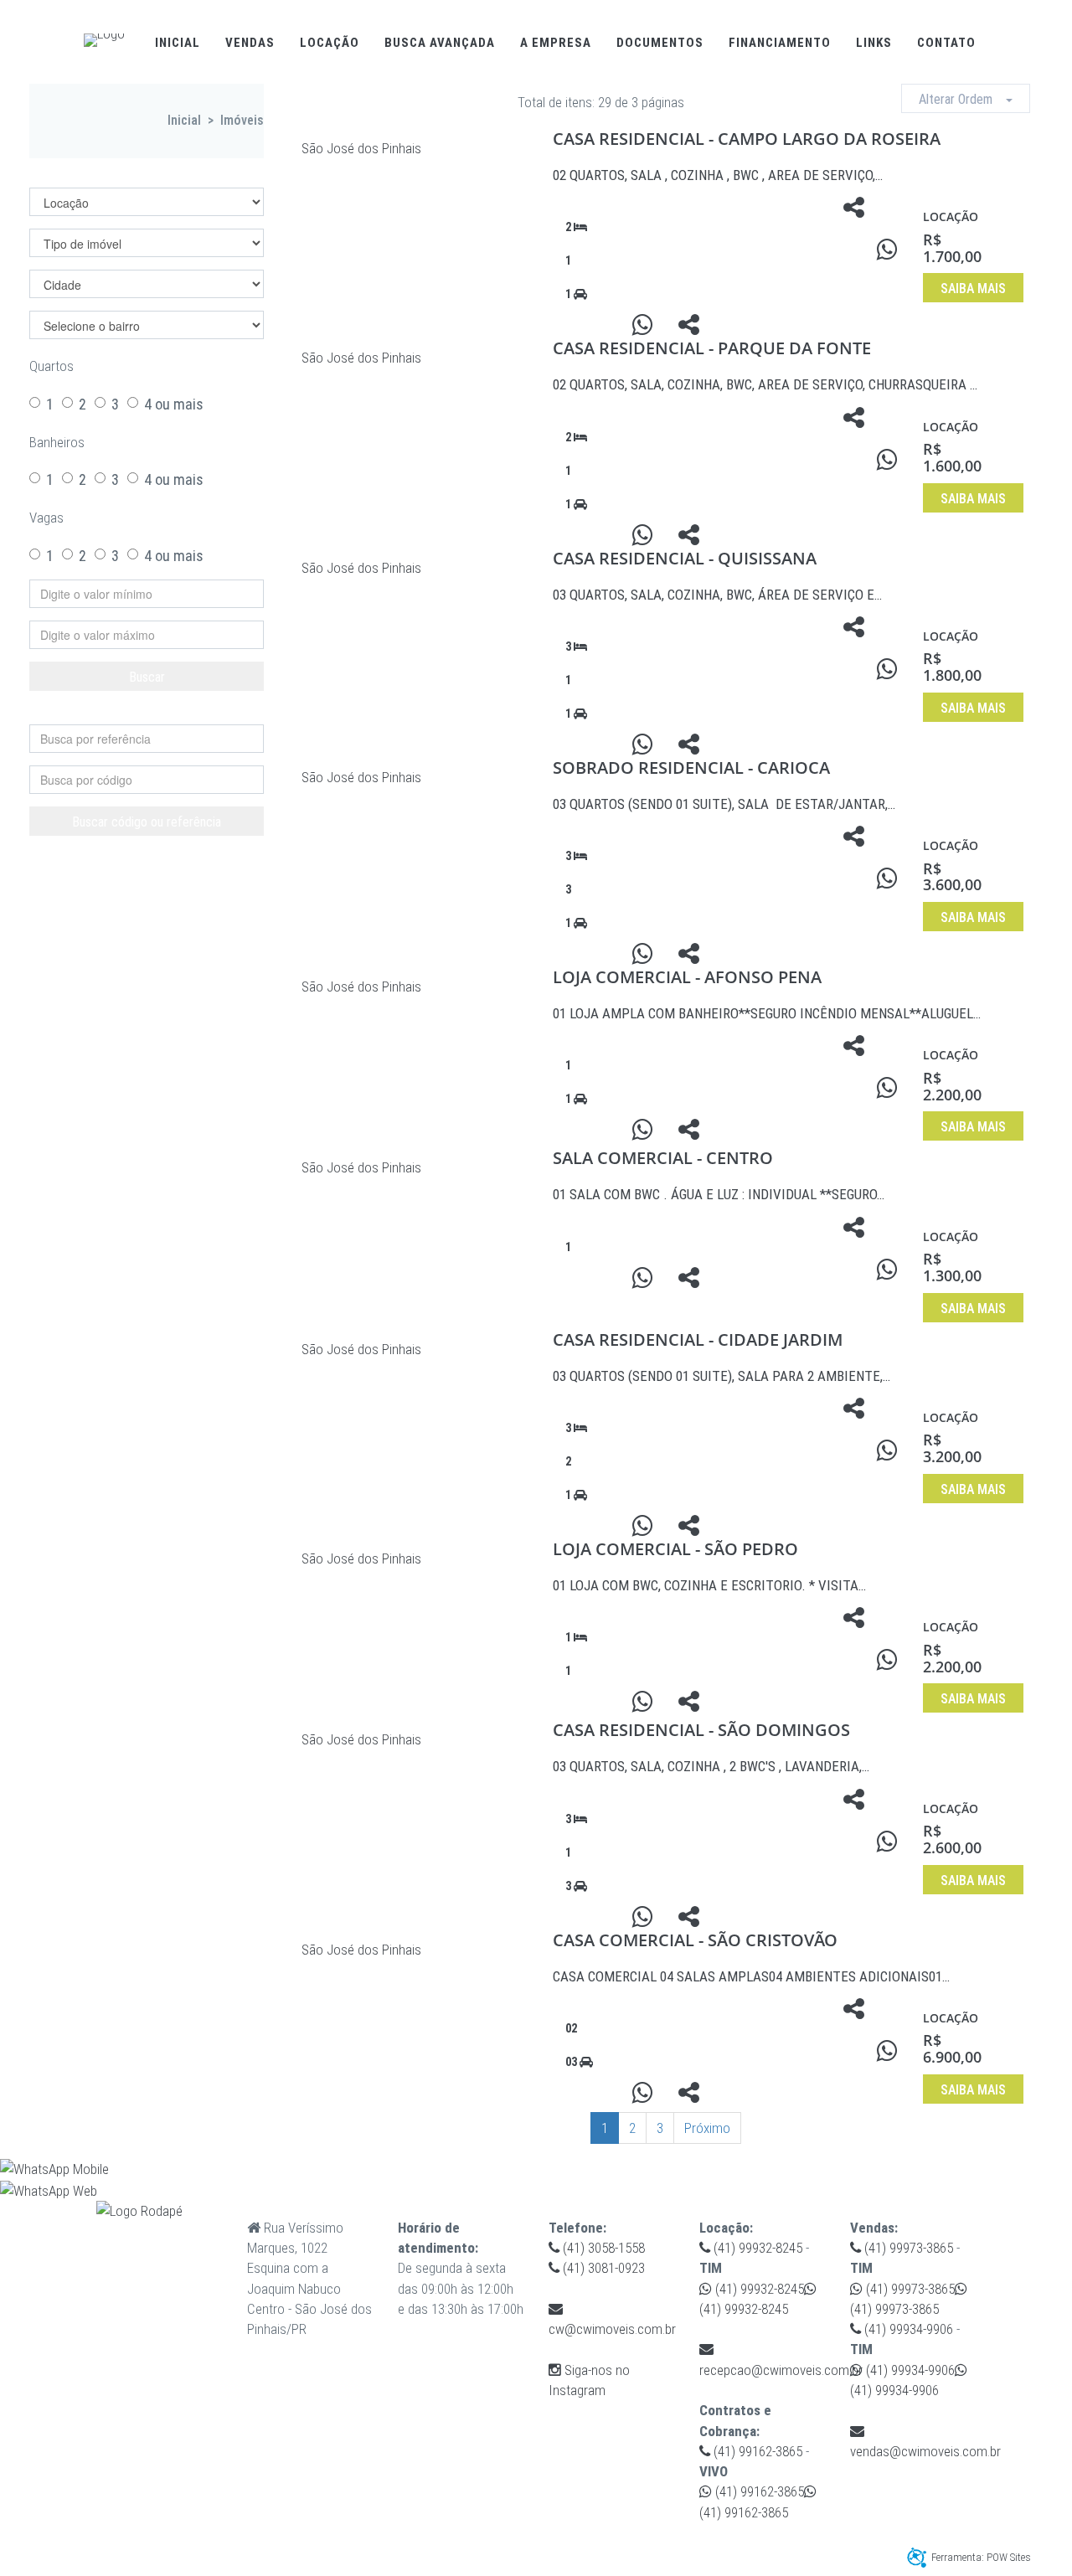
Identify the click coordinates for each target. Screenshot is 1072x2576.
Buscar (147, 677)
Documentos (660, 43)
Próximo (707, 2128)
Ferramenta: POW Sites (981, 2557)
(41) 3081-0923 (602, 2268)
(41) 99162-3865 (756, 2451)
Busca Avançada (440, 43)
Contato (946, 43)
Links (874, 43)
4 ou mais (174, 404)
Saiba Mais (973, 289)
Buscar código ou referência (147, 822)
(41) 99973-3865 (907, 2248)
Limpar (155, 711)
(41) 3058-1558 (602, 2248)
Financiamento (780, 43)
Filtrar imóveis (100, 174)
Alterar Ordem (962, 99)
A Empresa (556, 43)
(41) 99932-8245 (756, 2248)
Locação (330, 43)
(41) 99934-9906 (907, 2329)
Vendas (250, 43)
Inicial (178, 43)
